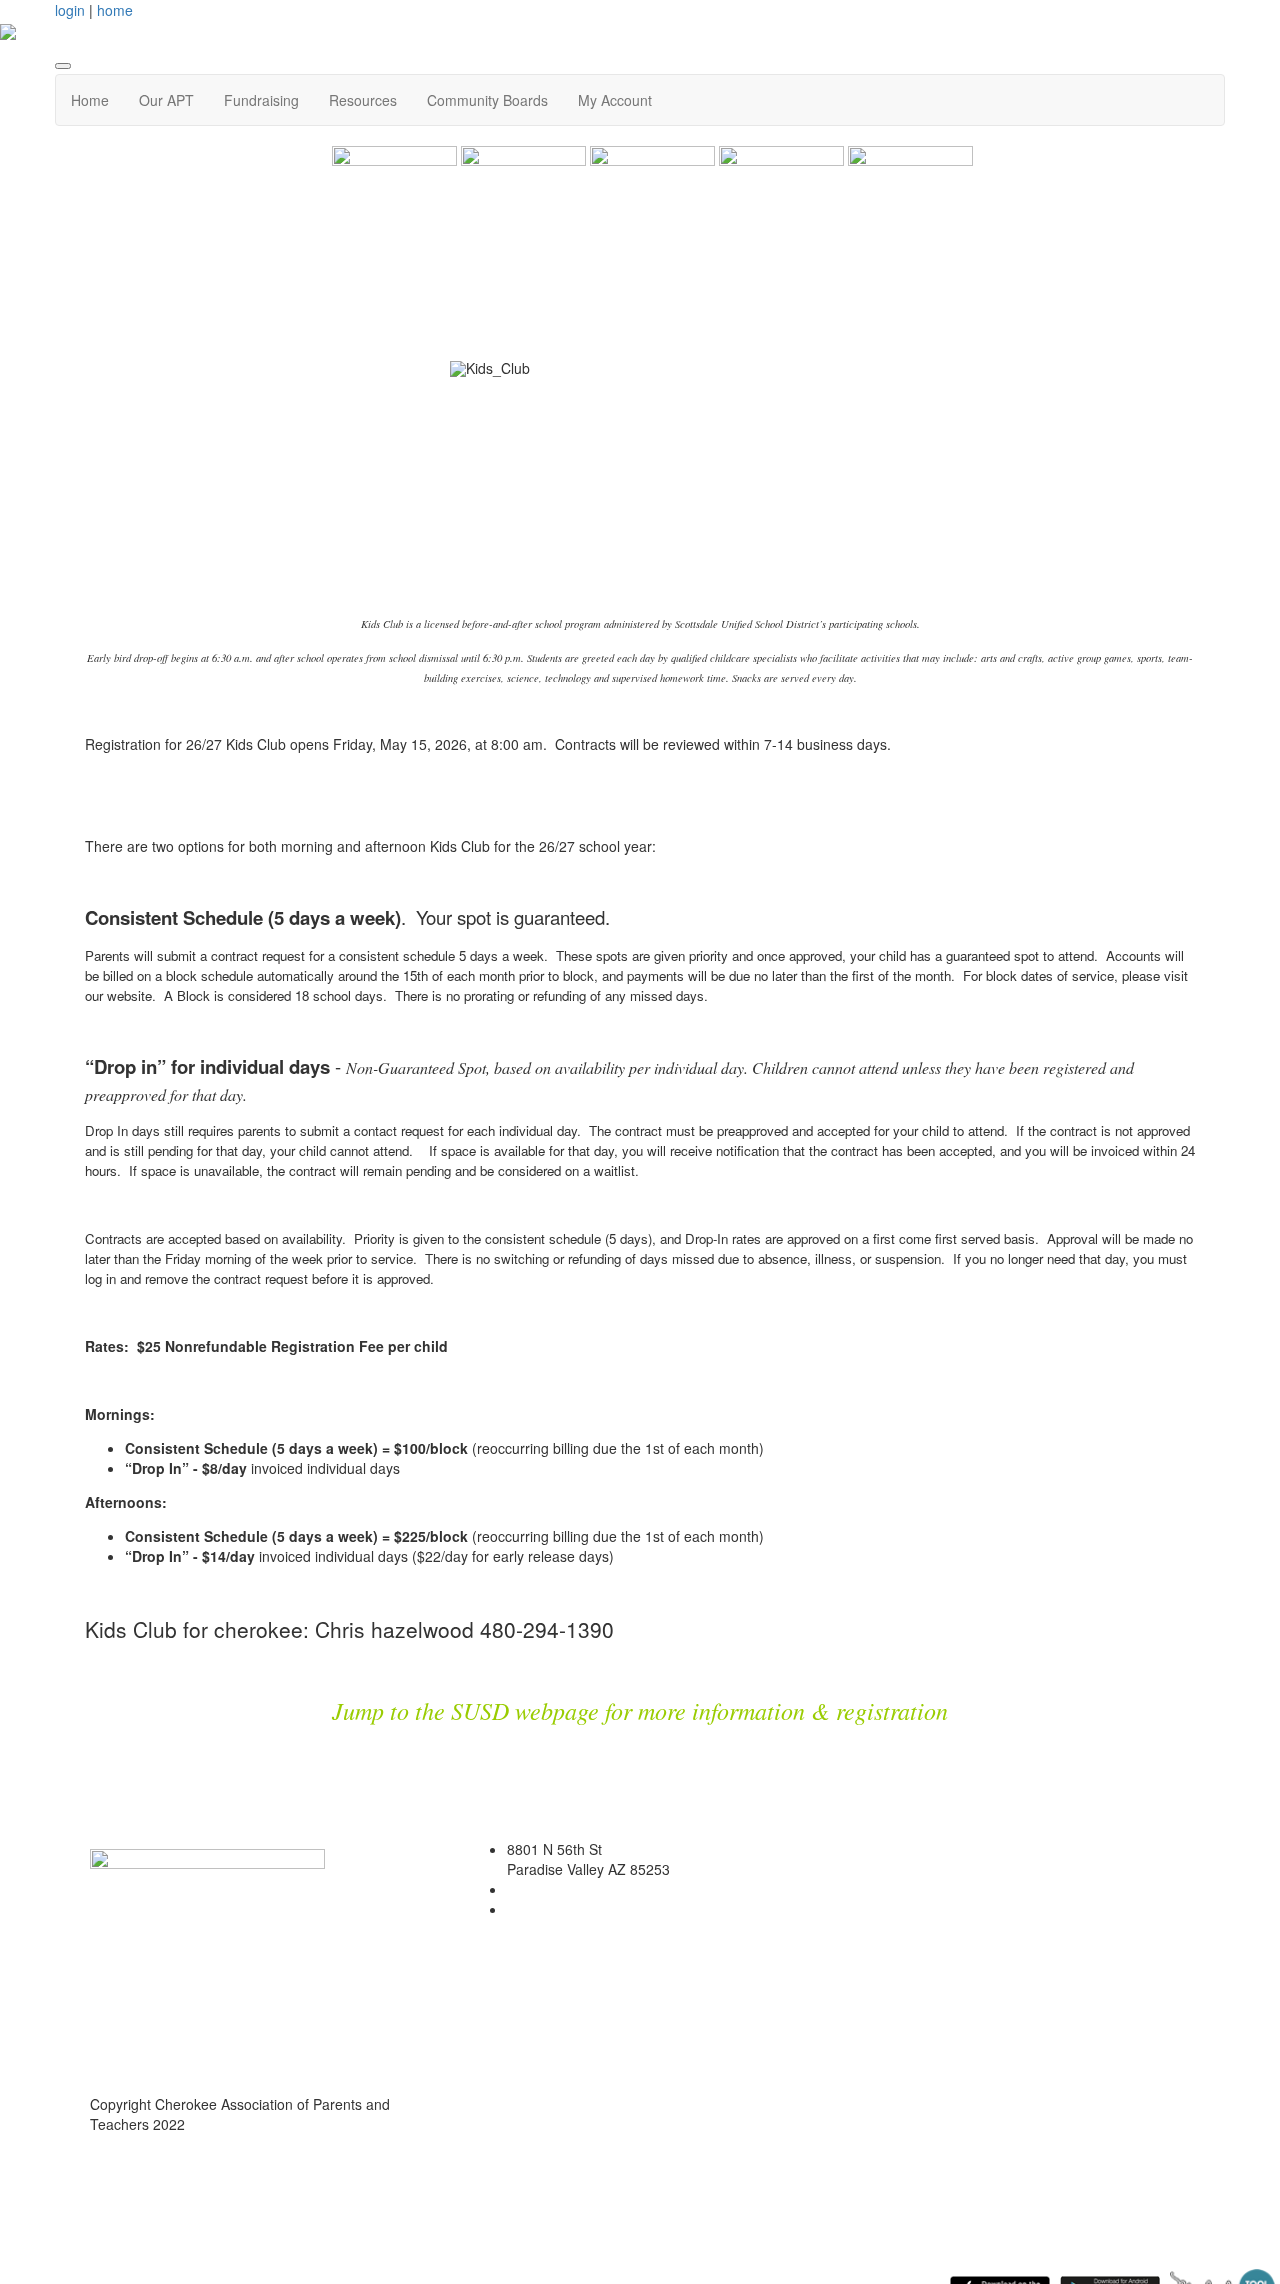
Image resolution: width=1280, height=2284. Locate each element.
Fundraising (261, 100)
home (115, 10)
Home (90, 100)
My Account (615, 100)
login (70, 10)
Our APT (166, 100)
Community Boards (487, 100)
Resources (363, 100)
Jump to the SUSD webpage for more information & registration (640, 1710)
